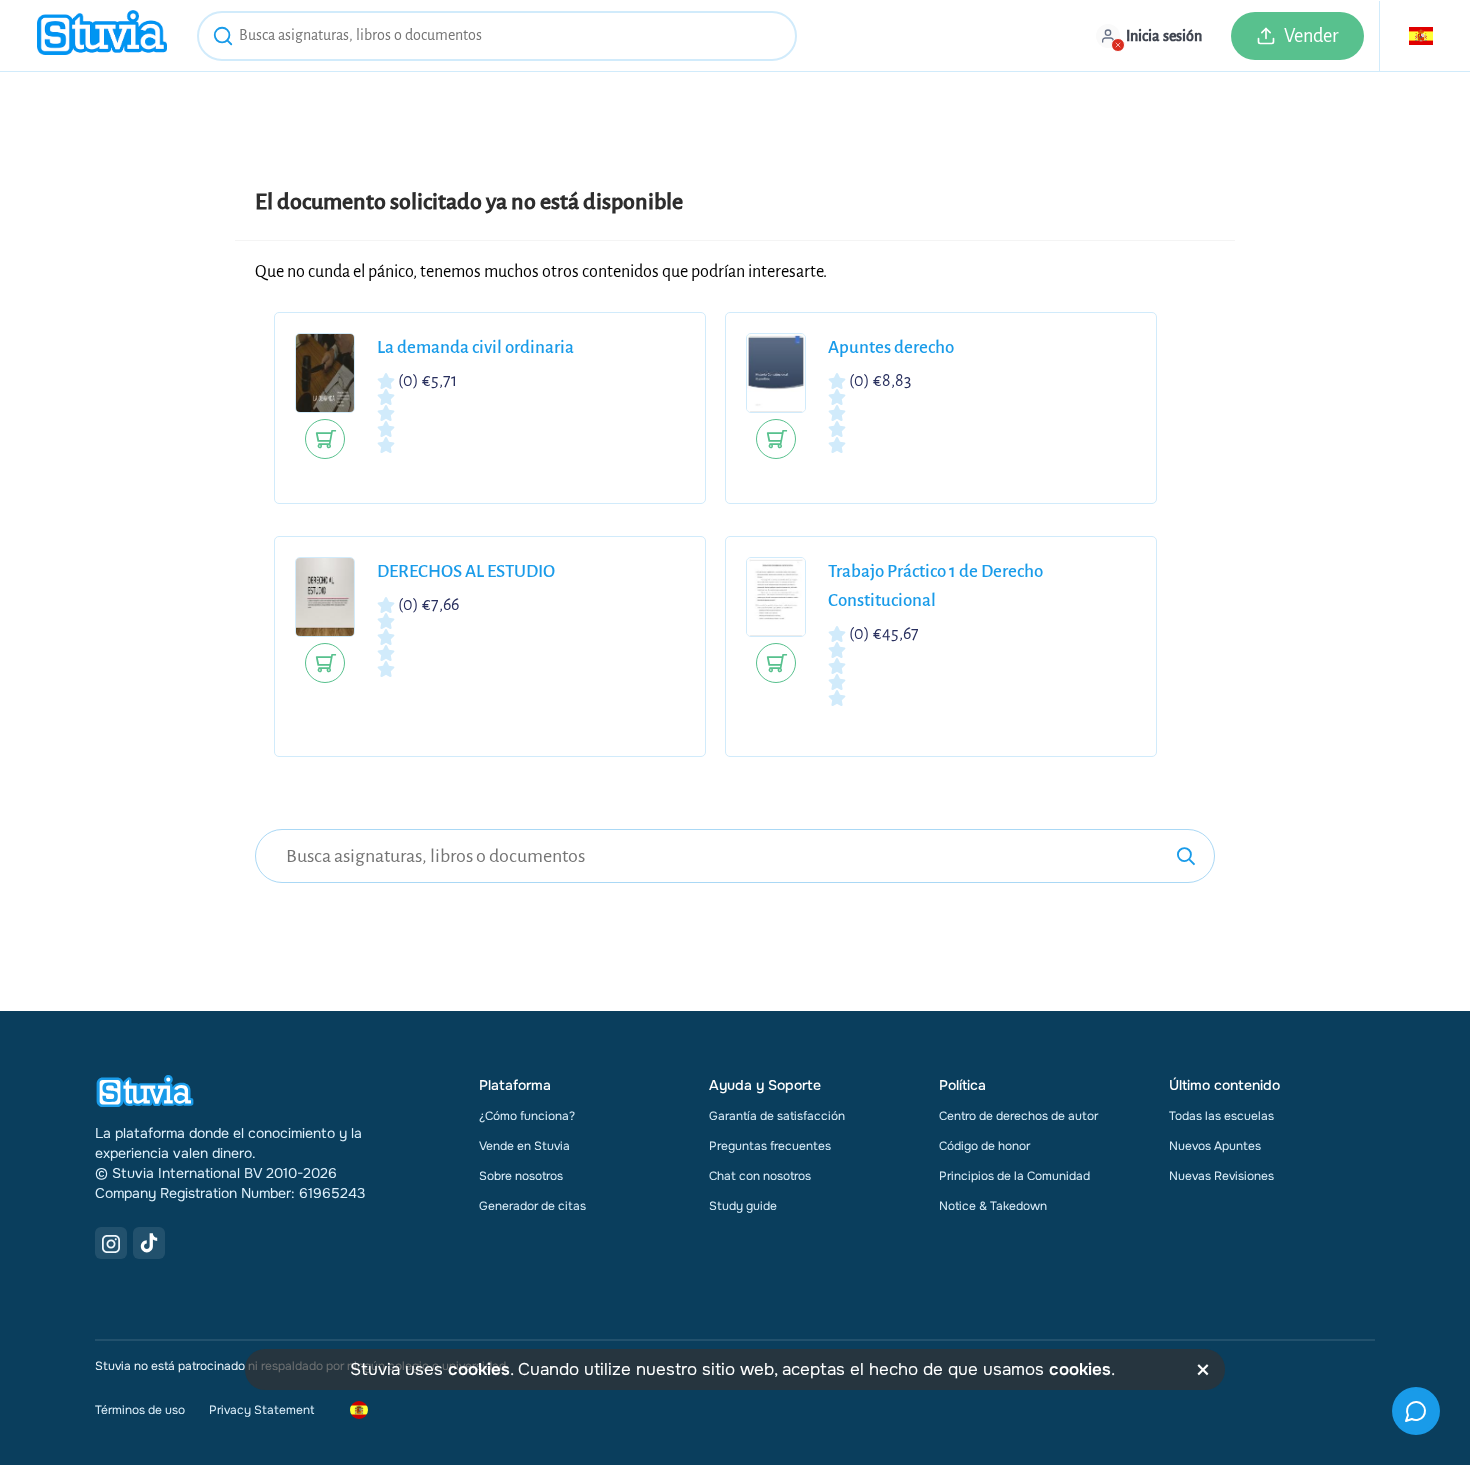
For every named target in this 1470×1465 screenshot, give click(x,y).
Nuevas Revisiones (1221, 1176)
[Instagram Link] (111, 1243)
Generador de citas (532, 1206)
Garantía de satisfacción (777, 1116)
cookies (479, 1369)
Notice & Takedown (993, 1206)
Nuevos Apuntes (1215, 1146)
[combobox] (497, 36)
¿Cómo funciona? (527, 1116)
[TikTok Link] (149, 1243)
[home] (102, 35)
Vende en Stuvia (524, 1146)
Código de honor (984, 1146)
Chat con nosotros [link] (760, 1176)
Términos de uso (140, 1410)
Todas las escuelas (1221, 1116)
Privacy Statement (261, 1410)
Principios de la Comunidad (1014, 1176)
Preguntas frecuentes (770, 1146)
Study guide (743, 1206)
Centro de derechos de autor (1018, 1116)
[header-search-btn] (223, 39)
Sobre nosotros (521, 1176)
